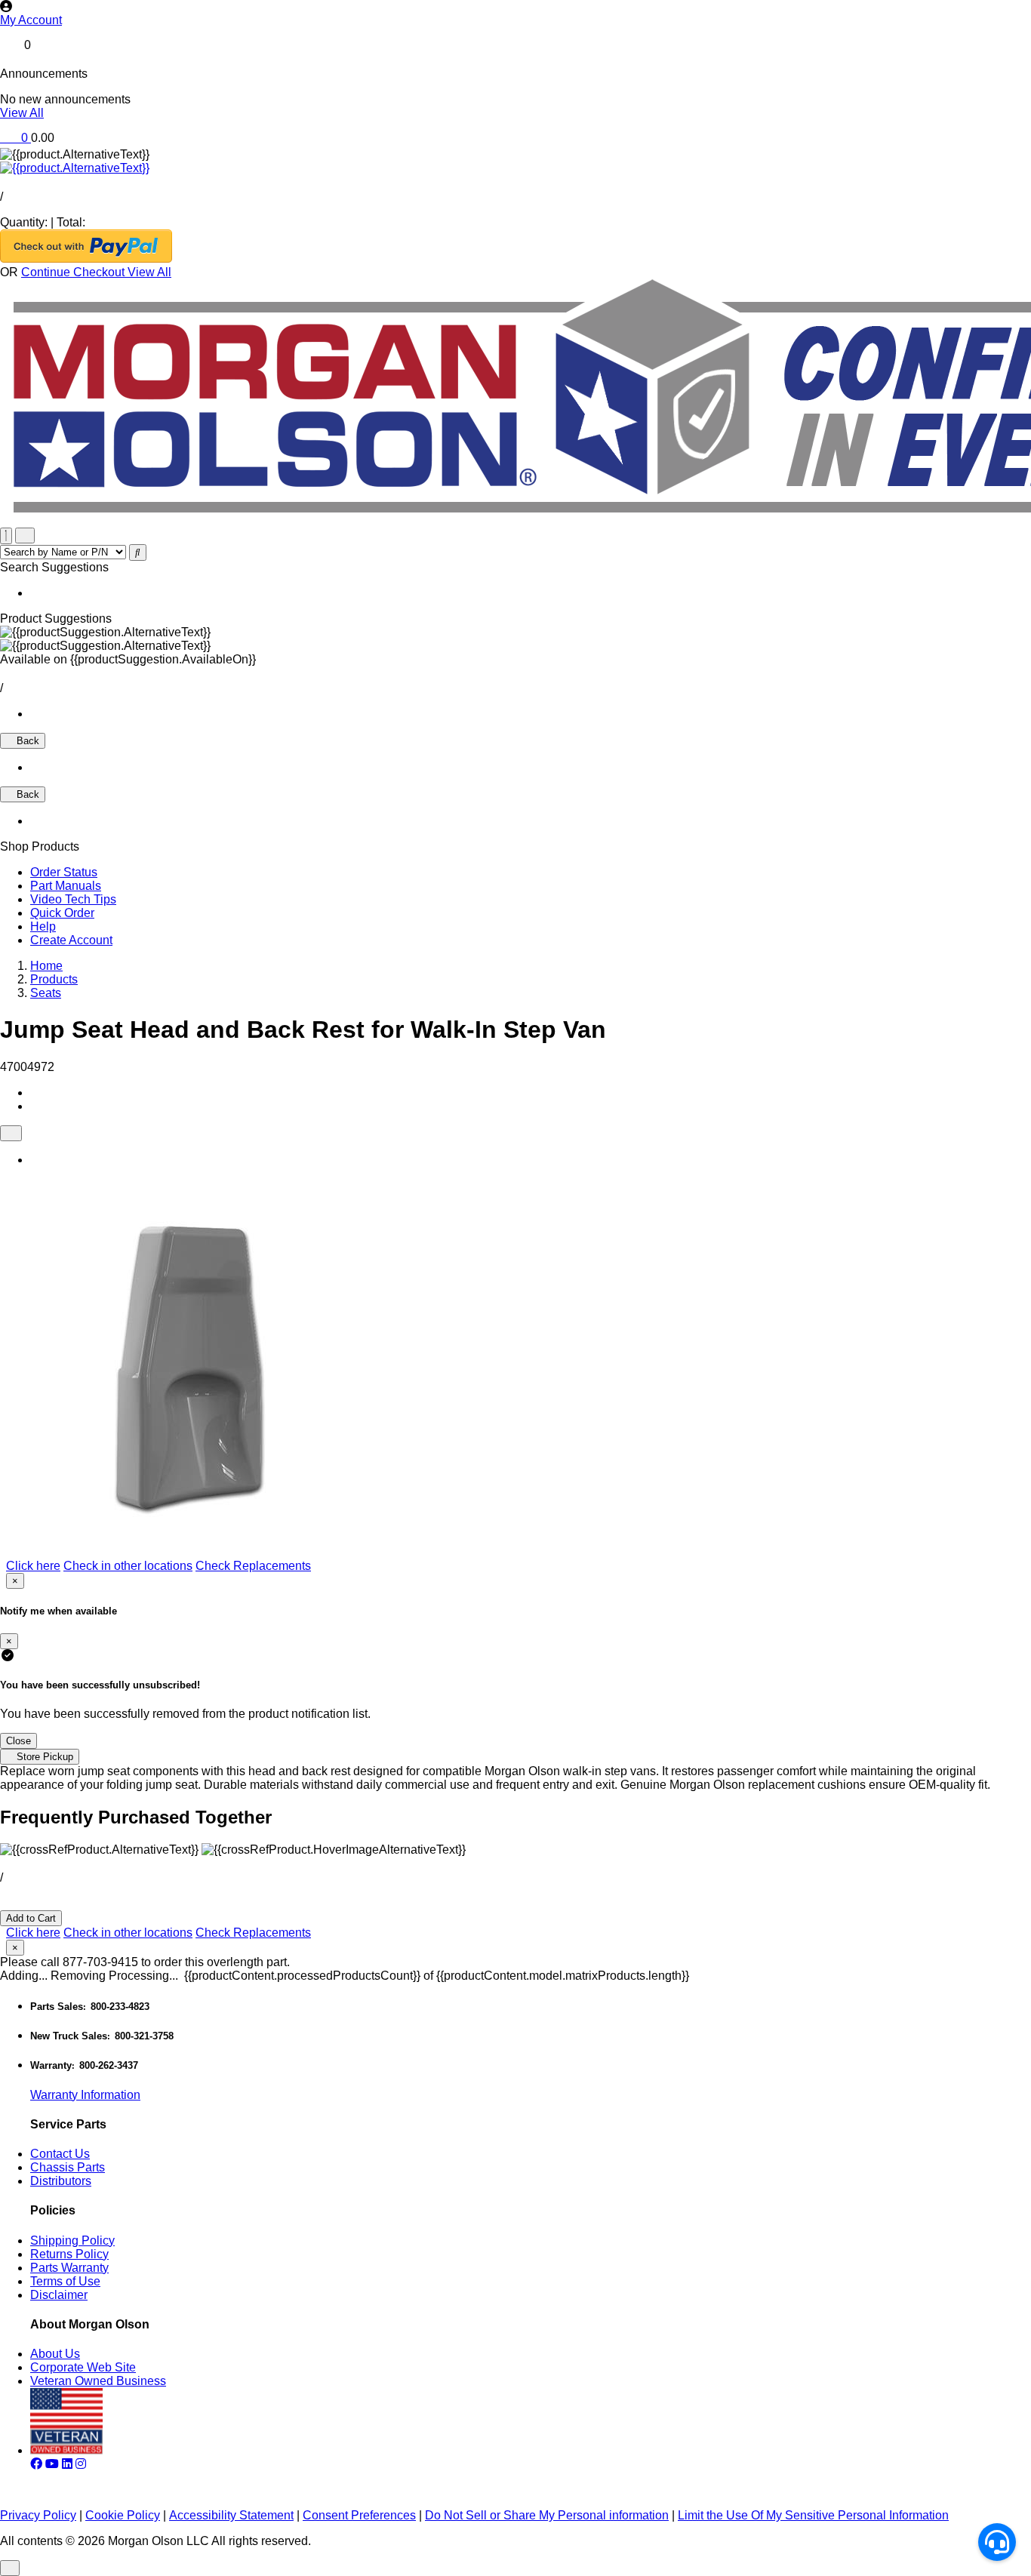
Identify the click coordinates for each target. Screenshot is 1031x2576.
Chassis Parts (68, 2167)
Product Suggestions (56, 619)
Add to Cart (31, 1918)
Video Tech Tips (73, 899)
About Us (55, 2354)
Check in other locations (128, 1566)
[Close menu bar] (6, 536)
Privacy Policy (38, 2515)
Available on (128, 659)
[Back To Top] (10, 2568)
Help (43, 926)
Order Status (64, 872)
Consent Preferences (359, 2515)
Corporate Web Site (83, 2367)
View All (22, 113)
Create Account (71, 940)
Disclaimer (59, 2295)
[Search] (138, 552)
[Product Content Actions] (11, 1133)
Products (54, 979)
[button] (515, 20)
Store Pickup (43, 1757)
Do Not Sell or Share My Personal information (547, 2515)
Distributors (61, 2181)
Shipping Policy (72, 2241)
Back (26, 741)
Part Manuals (66, 886)
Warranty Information (85, 2095)
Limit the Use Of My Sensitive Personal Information (813, 2515)
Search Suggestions (54, 567)
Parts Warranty (69, 2268)
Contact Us (60, 2154)
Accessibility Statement (231, 2515)
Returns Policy (69, 2254)
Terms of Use (65, 2281)
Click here (33, 1566)
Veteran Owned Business (98, 2381)
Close (18, 1741)
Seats (46, 993)
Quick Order (62, 913)
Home (46, 966)
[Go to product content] (75, 168)
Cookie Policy (123, 2515)
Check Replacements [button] (253, 1566)
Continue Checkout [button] (74, 272)
